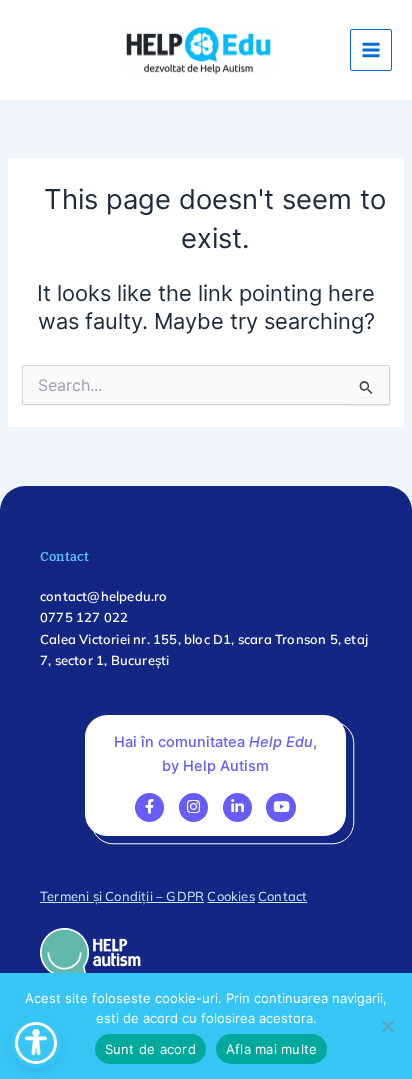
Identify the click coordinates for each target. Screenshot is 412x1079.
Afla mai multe (272, 1049)
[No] (387, 1026)
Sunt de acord (150, 1049)
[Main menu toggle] (371, 50)
